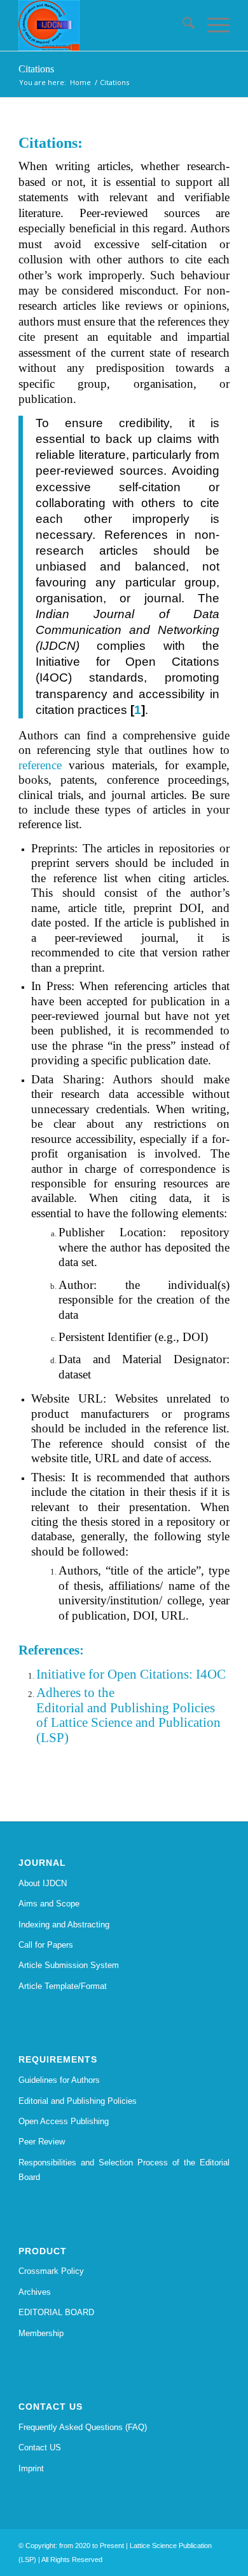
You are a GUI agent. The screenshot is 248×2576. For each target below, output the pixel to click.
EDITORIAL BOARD (56, 2312)
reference (40, 765)
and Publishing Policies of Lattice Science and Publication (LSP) (128, 1723)
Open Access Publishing (64, 2121)
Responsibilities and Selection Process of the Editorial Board (124, 2170)
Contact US (40, 2447)
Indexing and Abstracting (64, 1925)
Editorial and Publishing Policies (78, 2101)
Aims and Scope (49, 1904)
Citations (36, 69)
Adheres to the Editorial (75, 1700)
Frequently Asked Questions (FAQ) (83, 2427)
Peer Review (42, 2142)
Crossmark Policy (51, 2271)
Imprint (31, 2468)
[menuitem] (182, 25)
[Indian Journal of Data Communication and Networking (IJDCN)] (103, 25)
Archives (35, 2292)
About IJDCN (43, 1883)
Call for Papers (46, 1945)
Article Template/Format (63, 1986)
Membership (41, 2333)
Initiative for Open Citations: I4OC (131, 1674)
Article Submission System (69, 1965)
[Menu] (212, 25)
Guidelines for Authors (59, 2080)
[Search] (182, 25)
